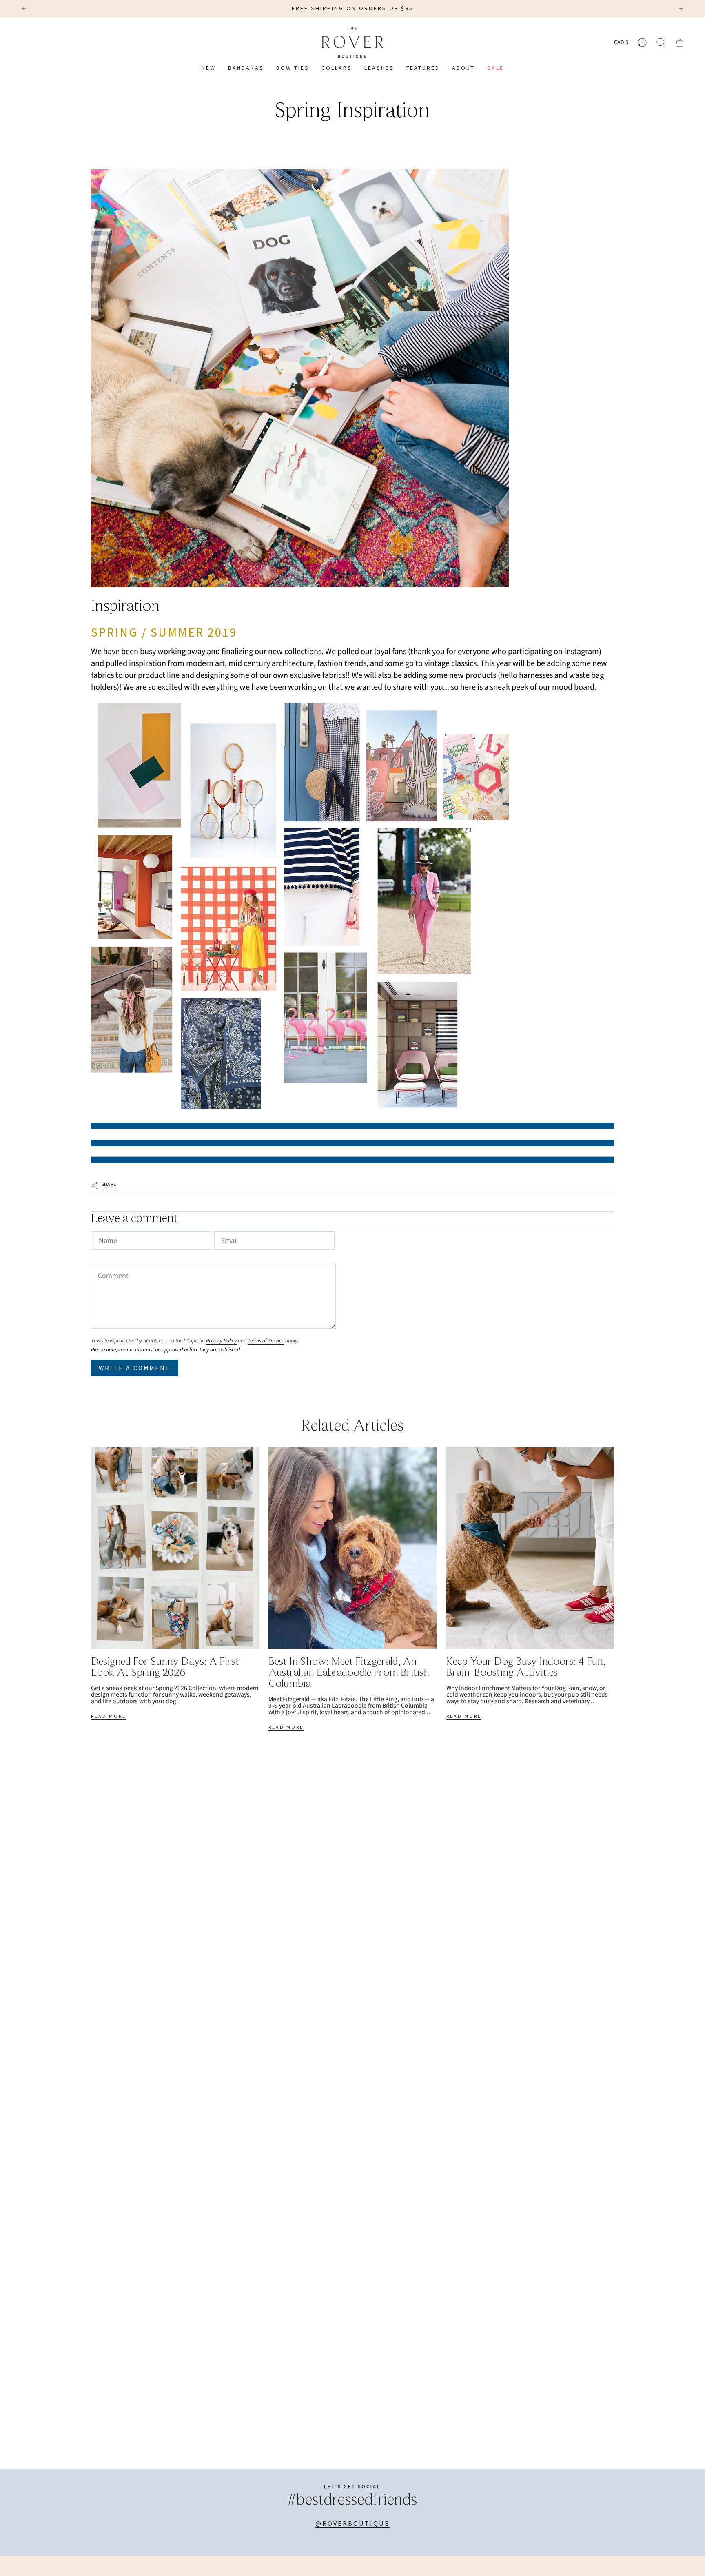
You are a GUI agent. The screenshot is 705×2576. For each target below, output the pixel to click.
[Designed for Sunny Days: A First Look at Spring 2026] (175, 1548)
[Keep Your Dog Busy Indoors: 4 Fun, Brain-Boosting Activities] (530, 1548)
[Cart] (680, 42)
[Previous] (24, 9)
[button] (337, 68)
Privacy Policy (221, 1341)
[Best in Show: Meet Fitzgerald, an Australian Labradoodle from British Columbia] (352, 1548)
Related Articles (352, 1427)
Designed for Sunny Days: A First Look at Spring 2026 (165, 1668)
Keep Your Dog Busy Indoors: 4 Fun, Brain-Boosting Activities (526, 1668)
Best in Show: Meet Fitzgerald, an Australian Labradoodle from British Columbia (349, 1673)
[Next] (681, 9)
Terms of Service (266, 1341)
